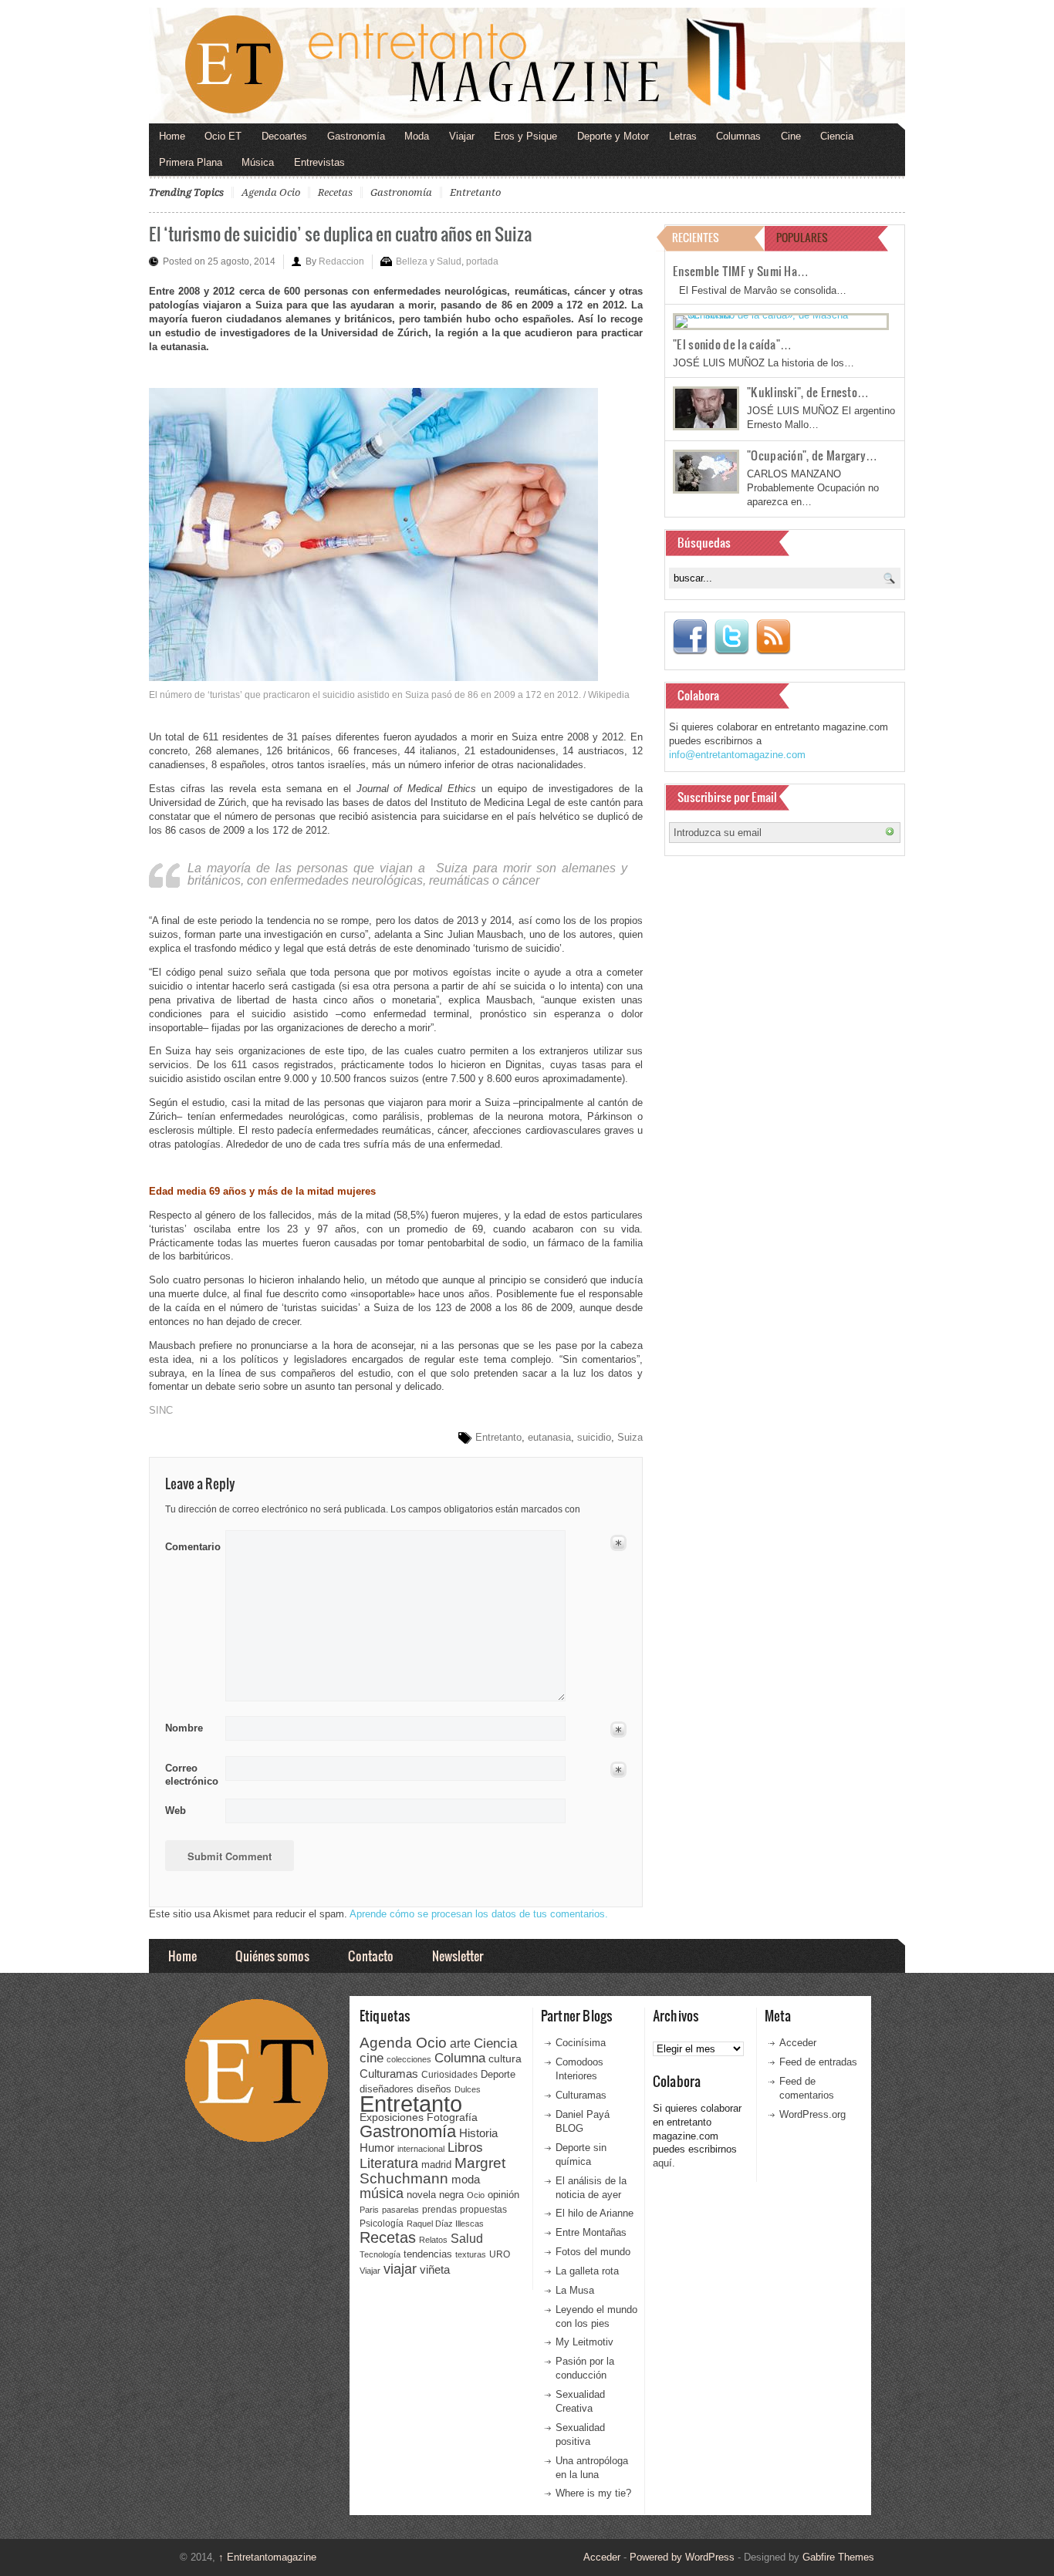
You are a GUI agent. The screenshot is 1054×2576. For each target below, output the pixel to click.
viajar (400, 2269)
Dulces (468, 2089)
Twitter (731, 637)
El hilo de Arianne (595, 2213)
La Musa (575, 2290)
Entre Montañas (591, 2232)
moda (466, 2179)
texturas (471, 2254)
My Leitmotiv (584, 2342)
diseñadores (387, 2089)
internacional (421, 2149)
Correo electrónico (190, 1775)
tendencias (428, 2254)
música (382, 2193)
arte (460, 2043)
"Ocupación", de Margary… (812, 455)
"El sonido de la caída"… (732, 344)
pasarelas (400, 2210)
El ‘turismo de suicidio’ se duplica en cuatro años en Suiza (340, 233)
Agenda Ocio (271, 192)
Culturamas (389, 2074)
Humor (377, 2148)
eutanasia (549, 1437)
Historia (478, 2133)
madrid (436, 2165)
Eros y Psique (525, 136)
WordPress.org (812, 2114)
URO (500, 2254)
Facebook (690, 637)
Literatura (389, 2163)
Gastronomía (356, 136)
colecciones (409, 2059)
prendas (439, 2210)
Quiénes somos (272, 1956)
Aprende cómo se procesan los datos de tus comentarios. (479, 1914)
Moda (417, 136)
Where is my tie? (593, 2493)
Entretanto (475, 192)
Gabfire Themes (838, 2557)
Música (258, 162)
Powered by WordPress (682, 2557)
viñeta (435, 2269)
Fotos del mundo (593, 2252)
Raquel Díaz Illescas (445, 2224)
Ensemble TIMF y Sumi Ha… (741, 271)
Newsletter (458, 1956)
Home (172, 136)
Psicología (382, 2224)
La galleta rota (587, 2271)
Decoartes (284, 136)
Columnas (738, 136)
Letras (683, 136)
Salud (467, 2239)
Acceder (798, 2043)
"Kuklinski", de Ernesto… (808, 392)
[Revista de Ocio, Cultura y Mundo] (527, 66)
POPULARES (802, 237)
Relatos (433, 2240)
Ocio (476, 2195)
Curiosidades (449, 2075)
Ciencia (837, 136)
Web (176, 1811)
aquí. (664, 2163)
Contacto (371, 1956)
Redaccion (341, 261)
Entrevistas (319, 162)
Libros (465, 2147)
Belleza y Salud (429, 261)
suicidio (594, 1437)
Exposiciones (392, 2117)
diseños (434, 2089)
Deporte (498, 2075)
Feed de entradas (818, 2062)
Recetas (335, 192)
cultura (505, 2058)
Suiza (630, 1437)
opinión (503, 2195)
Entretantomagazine (267, 2557)
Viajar (462, 136)
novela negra (435, 2195)
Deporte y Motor (613, 136)
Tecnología (380, 2254)
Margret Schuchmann (432, 2171)
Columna (460, 2058)
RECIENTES (696, 237)
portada (482, 261)
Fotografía (452, 2117)
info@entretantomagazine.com (737, 755)
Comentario (190, 1544)
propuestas (483, 2210)
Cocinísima (581, 2043)
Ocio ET (223, 136)
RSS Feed (773, 637)
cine (372, 2058)
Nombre (184, 1728)
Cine (791, 136)
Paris (369, 2210)
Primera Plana (191, 162)
